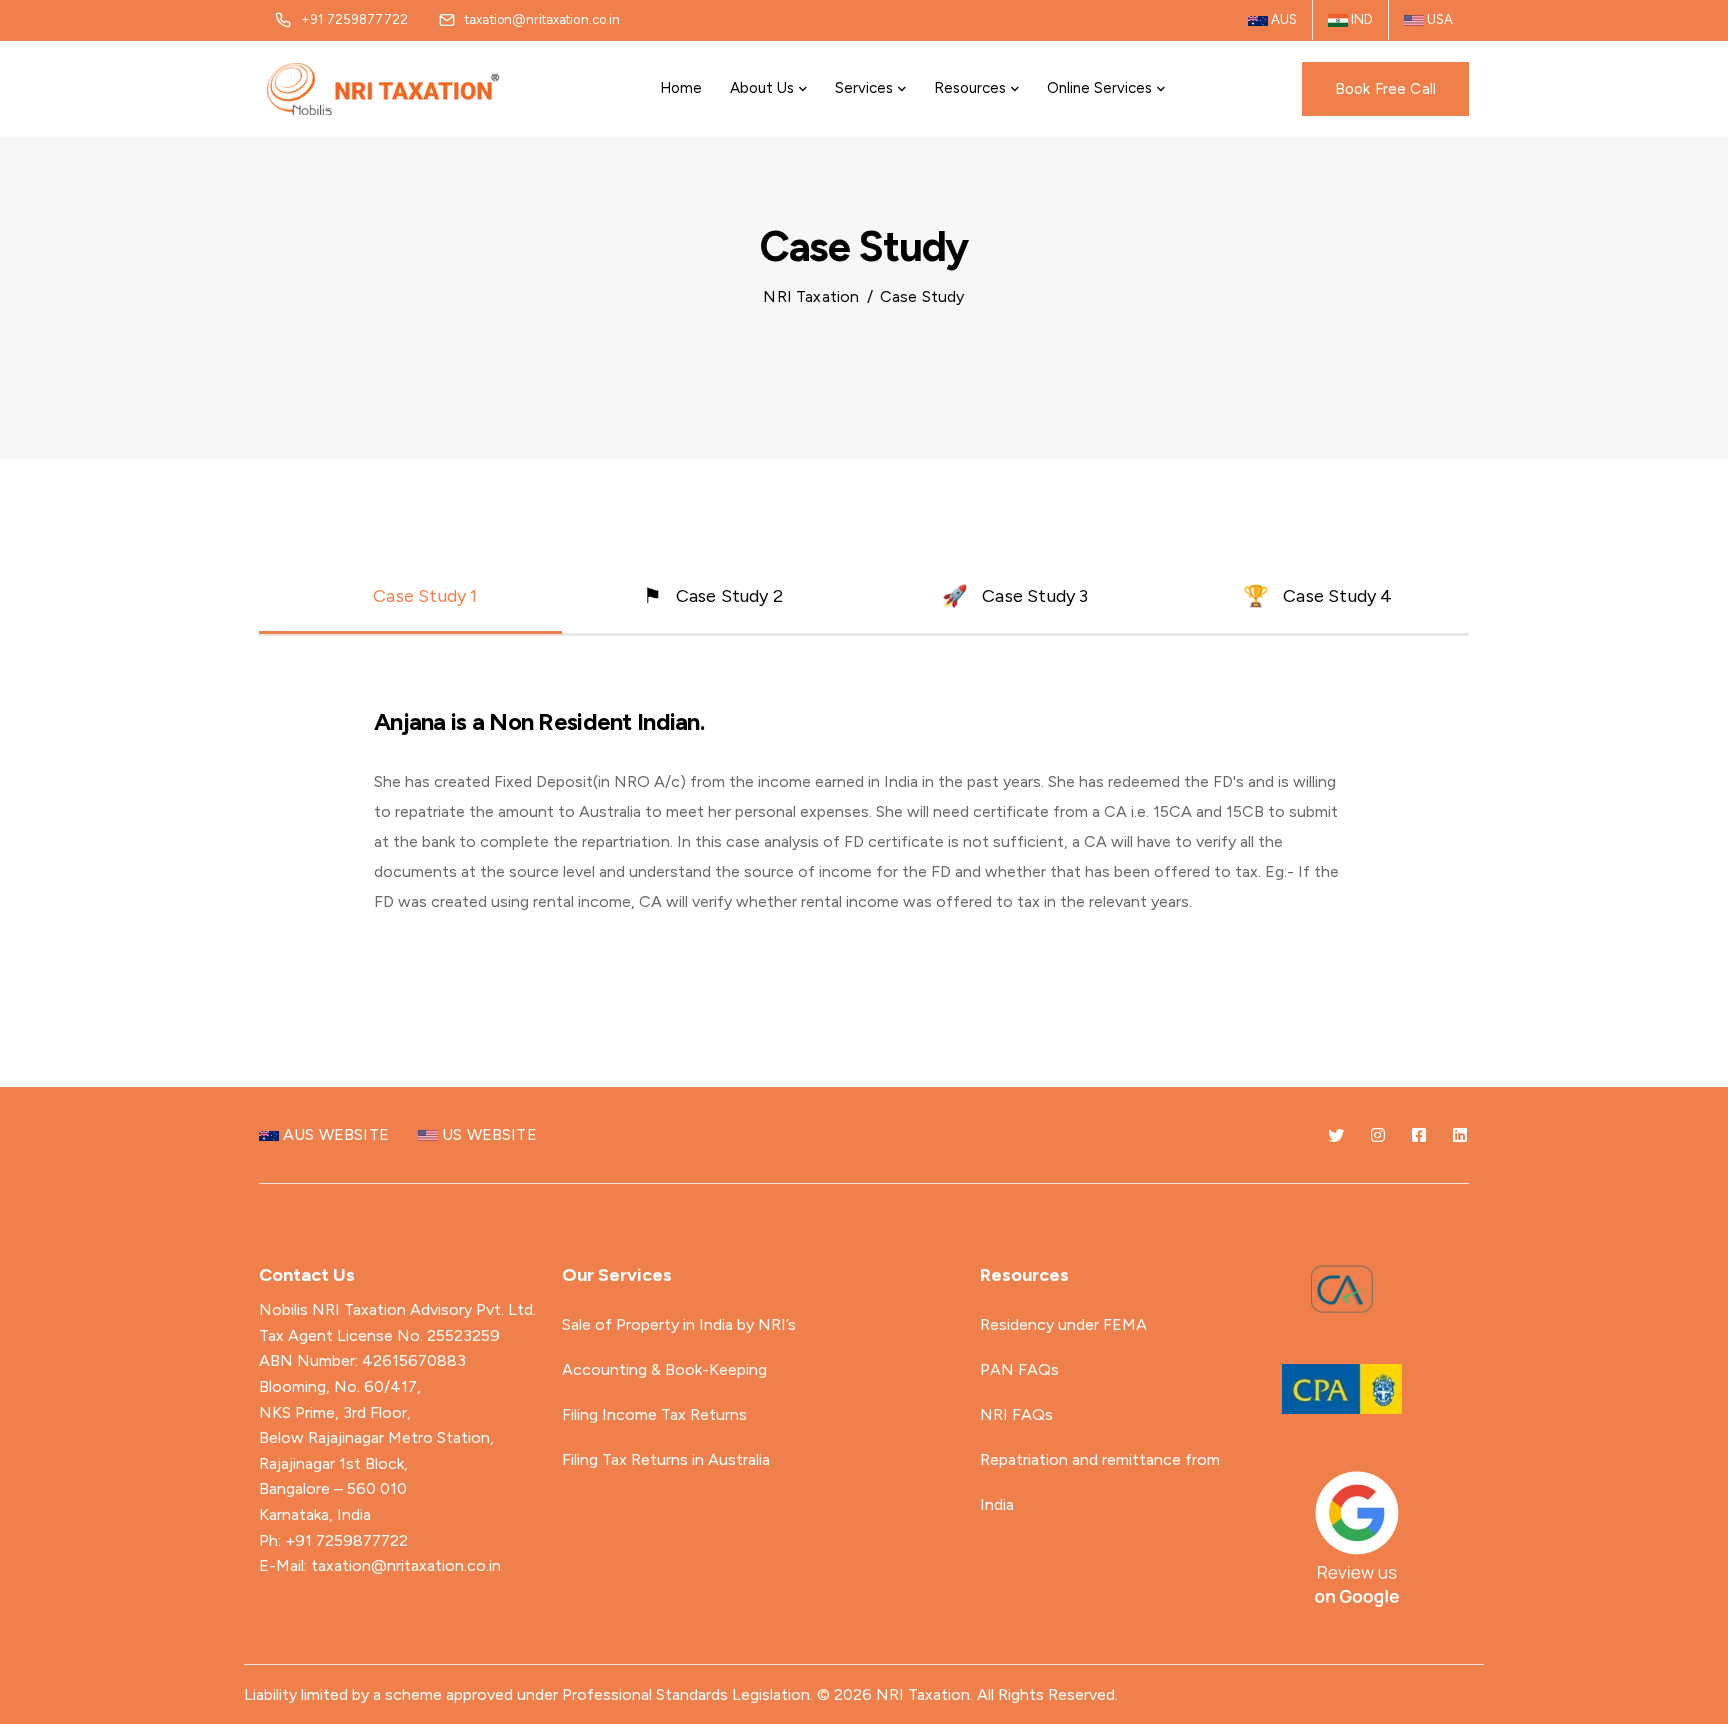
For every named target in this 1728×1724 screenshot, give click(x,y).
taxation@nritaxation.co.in (406, 1565)
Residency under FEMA (1063, 1324)
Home (681, 88)
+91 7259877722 (346, 1540)
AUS (1282, 19)
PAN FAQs (1019, 1369)
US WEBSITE (487, 1134)
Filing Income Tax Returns (654, 1414)
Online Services (1099, 88)
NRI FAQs (1016, 1414)
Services (864, 88)
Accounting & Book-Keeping (664, 1369)
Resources (970, 88)
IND (1360, 19)
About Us (762, 88)
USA (1438, 19)
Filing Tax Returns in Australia (666, 1459)
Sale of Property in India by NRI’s (679, 1324)
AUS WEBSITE (334, 1134)
